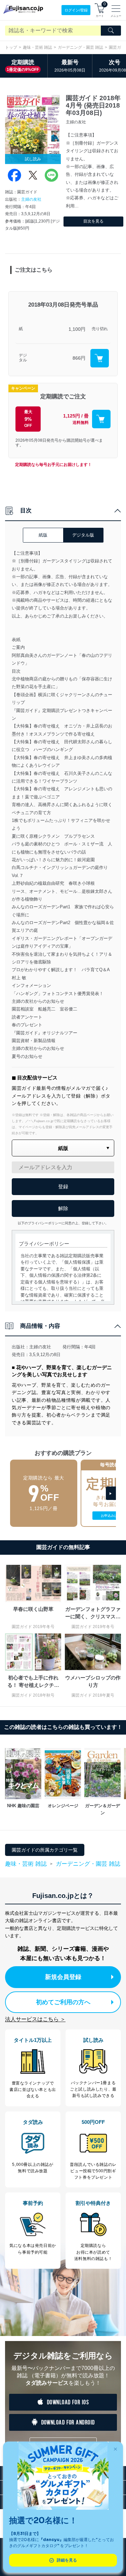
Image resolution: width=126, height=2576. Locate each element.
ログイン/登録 (76, 10)
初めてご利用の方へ (63, 2002)
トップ (11, 47)
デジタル (23, 358)
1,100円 (77, 329)
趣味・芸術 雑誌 (37, 47)
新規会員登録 (63, 1977)
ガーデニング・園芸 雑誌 (80, 47)
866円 (79, 358)
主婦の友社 (31, 199)
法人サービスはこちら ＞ (35, 2019)
